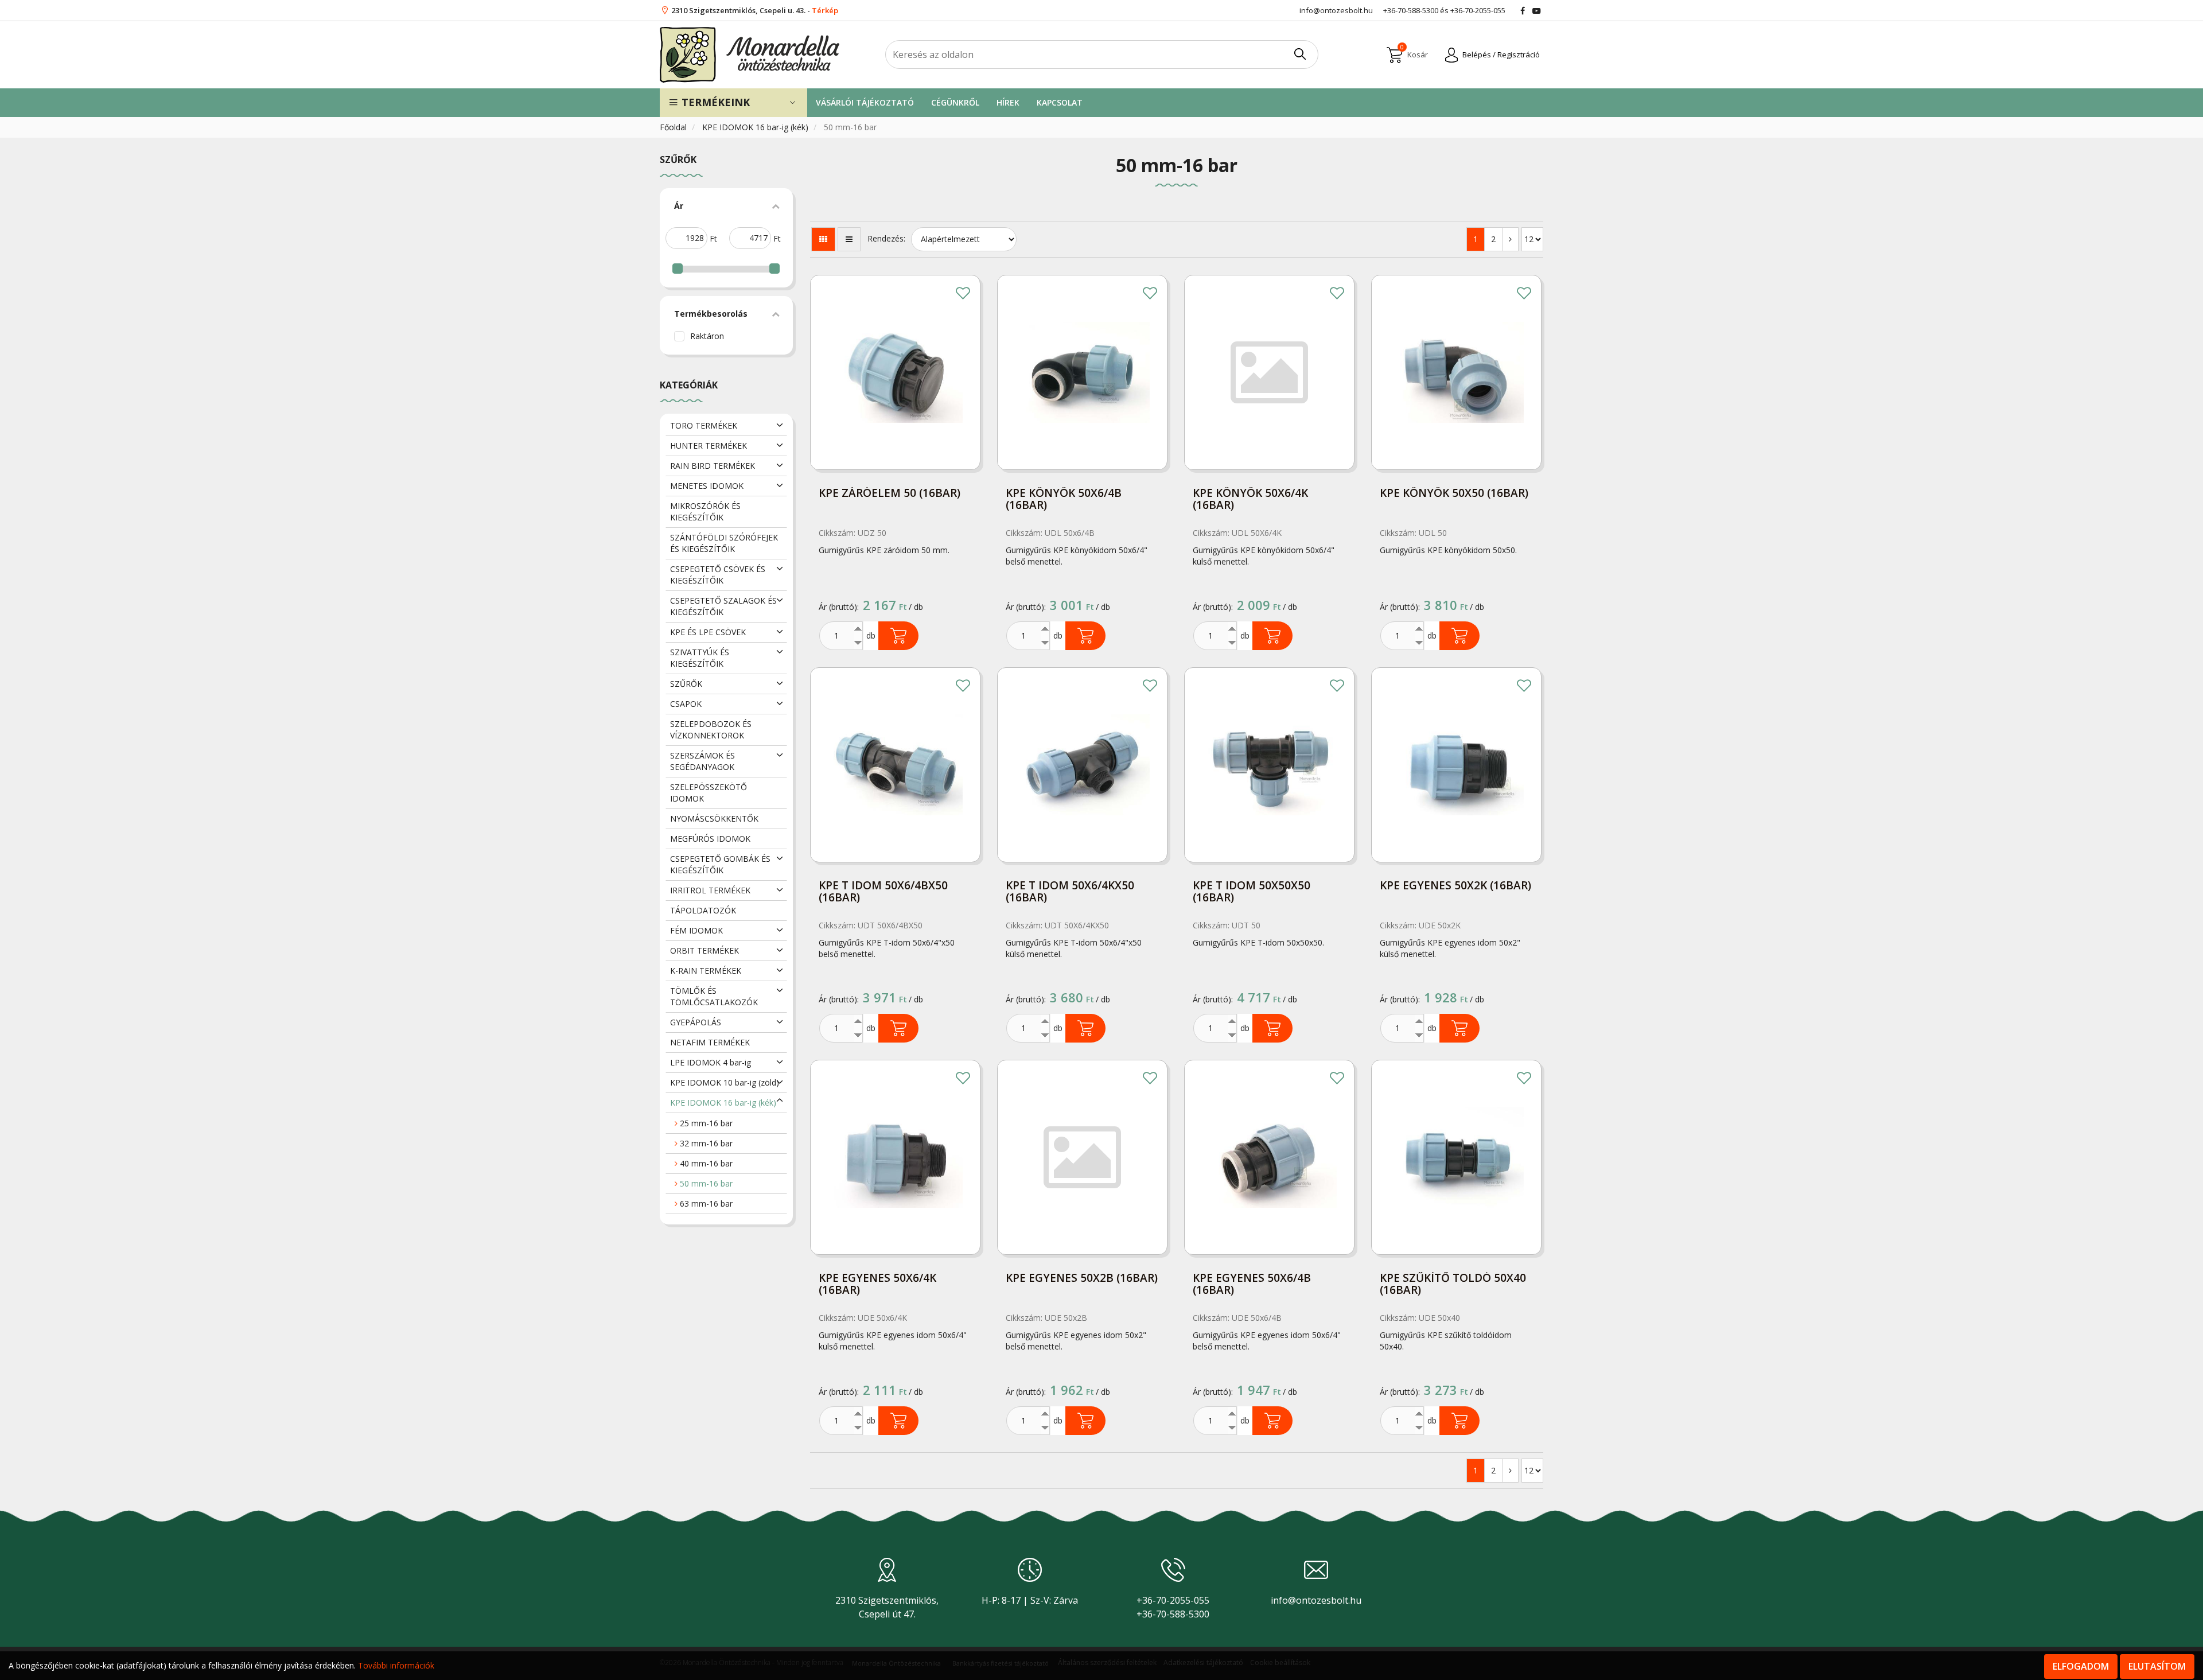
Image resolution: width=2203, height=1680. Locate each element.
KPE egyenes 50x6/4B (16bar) (1252, 1285)
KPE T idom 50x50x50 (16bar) (1252, 892)
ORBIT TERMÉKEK (705, 950)
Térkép (825, 10)
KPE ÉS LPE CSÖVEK (708, 632)
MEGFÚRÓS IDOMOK (710, 839)
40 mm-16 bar (705, 1163)
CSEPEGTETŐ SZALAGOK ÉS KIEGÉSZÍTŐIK (723, 606)
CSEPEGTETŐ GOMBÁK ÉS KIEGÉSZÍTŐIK (720, 864)
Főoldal (674, 127)
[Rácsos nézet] (823, 239)
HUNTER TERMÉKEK (709, 446)
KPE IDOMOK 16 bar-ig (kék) (756, 127)
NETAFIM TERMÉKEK (710, 1042)
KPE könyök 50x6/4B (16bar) (1064, 500)
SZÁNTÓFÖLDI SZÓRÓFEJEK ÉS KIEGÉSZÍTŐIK (724, 543)
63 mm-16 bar (705, 1203)
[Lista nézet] (849, 239)
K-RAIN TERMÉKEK (706, 971)
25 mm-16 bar (705, 1123)
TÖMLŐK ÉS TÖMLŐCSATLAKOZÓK (714, 996)
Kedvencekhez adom (963, 293)
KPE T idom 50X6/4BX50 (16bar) (883, 892)
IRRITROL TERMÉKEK (710, 890)
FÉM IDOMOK (696, 930)
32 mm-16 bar (705, 1143)
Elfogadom (2081, 1666)
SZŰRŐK (686, 684)
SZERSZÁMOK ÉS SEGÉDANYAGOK (702, 761)
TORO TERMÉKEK (704, 425)
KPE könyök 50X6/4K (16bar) (1250, 500)
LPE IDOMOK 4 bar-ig (711, 1062)
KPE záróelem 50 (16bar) (890, 494)
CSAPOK (686, 704)
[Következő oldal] (1510, 239)
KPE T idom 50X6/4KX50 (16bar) (1070, 892)
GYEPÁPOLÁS (696, 1022)
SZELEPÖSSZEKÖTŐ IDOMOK (709, 793)
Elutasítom (2157, 1666)
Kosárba (898, 636)
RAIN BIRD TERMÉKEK (713, 466)
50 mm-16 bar (705, 1183)
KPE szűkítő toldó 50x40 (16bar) (1453, 1285)
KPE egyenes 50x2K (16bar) (1455, 886)
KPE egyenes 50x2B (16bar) (1082, 1279)
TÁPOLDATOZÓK (703, 910)
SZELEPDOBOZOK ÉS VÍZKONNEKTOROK (711, 730)
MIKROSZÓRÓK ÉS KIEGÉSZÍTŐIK (705, 512)
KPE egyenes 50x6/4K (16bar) (877, 1285)
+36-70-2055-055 (1478, 10)
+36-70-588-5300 (1411, 10)
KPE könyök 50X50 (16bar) (1454, 494)
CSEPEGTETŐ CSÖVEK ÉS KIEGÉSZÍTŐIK (718, 575)
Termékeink (714, 102)
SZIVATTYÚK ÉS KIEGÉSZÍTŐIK (700, 658)
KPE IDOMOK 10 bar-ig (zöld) (725, 1082)
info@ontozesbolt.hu (1316, 1600)
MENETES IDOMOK (707, 486)
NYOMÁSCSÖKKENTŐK (714, 818)
